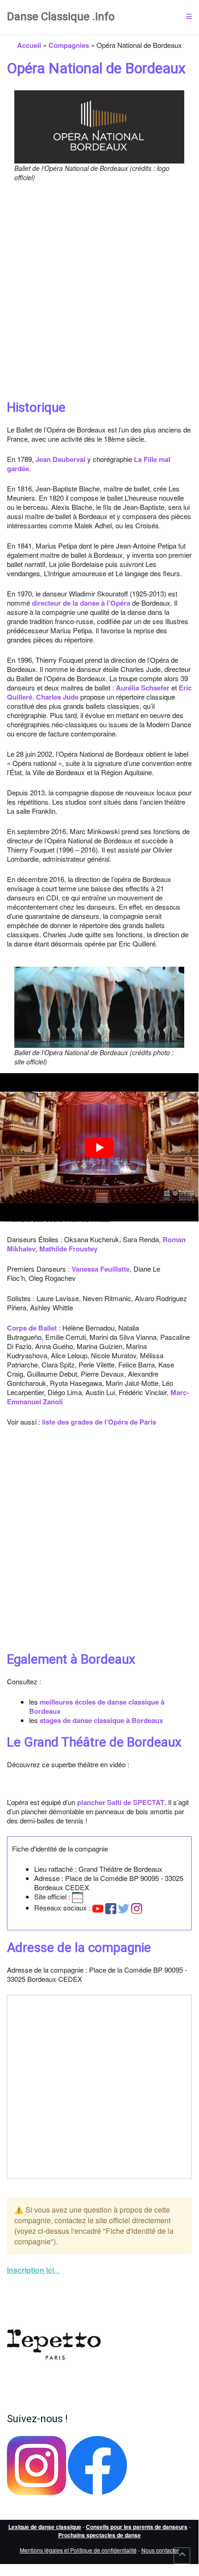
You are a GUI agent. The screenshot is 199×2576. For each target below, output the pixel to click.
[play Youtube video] (99, 1147)
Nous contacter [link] (160, 2550)
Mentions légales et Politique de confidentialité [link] (78, 2550)
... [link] (33, 2270)
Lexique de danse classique (45, 2527)
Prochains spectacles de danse (99, 2535)
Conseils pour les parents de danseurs (137, 2527)
